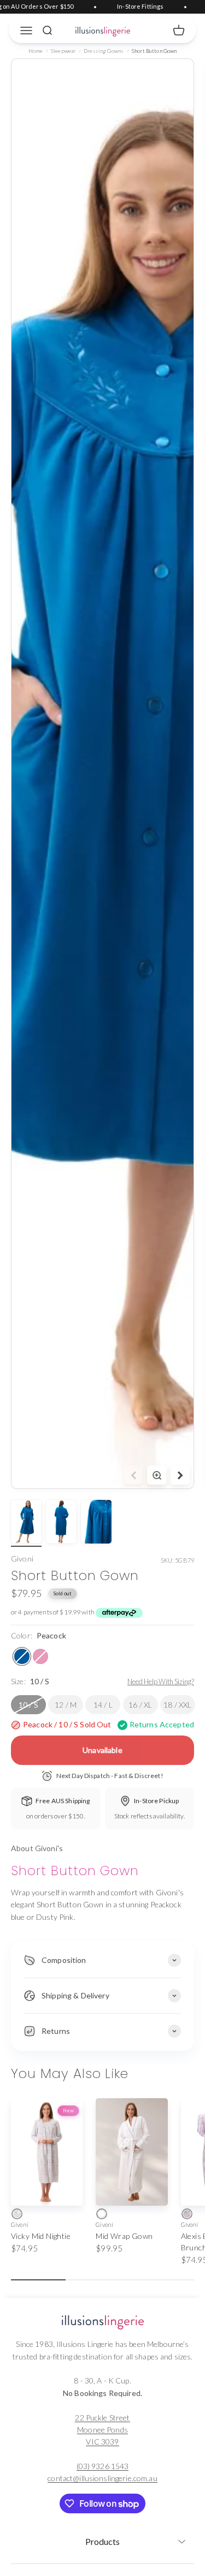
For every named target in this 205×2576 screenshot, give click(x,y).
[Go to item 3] (96, 1523)
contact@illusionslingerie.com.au (102, 2478)
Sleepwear (63, 51)
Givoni (22, 1559)
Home (36, 51)
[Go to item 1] (26, 1523)
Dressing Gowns (104, 51)
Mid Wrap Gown (124, 2236)
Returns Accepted (162, 1724)
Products (102, 2541)
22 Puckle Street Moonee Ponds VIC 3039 (102, 2430)
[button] (102, 2538)
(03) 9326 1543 (103, 2466)
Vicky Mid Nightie (41, 2236)
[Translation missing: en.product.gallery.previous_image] (133, 1475)
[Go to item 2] (61, 1523)
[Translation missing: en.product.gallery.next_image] (180, 1475)
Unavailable (102, 1750)
